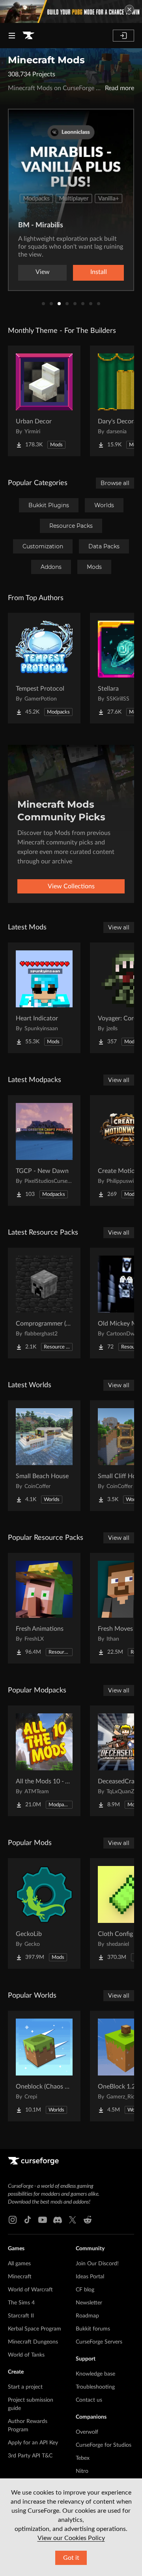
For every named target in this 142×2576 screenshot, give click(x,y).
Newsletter (89, 2303)
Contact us (89, 2400)
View (43, 272)
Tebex (83, 2458)
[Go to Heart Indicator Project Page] (44, 998)
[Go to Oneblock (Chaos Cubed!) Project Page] (44, 2066)
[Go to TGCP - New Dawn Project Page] (44, 1150)
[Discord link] (58, 2220)
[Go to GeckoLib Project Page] (44, 1913)
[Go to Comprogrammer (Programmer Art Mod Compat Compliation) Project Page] (44, 1303)
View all (119, 927)
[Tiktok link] (28, 2220)
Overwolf (87, 2432)
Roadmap (87, 2316)
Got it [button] (71, 2558)
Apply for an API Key (33, 2443)
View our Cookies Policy (71, 2538)
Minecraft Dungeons (33, 2342)
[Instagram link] (13, 2220)
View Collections (71, 886)
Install (99, 272)
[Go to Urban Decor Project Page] (44, 401)
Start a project (25, 2387)
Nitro (82, 2471)
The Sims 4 (21, 2303)
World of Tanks (26, 2355)
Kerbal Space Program (35, 2329)
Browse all (115, 483)
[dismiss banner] (129, 9)
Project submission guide (31, 2404)
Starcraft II (21, 2316)
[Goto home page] (28, 36)
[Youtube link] (43, 2220)
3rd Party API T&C (30, 2456)
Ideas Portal (90, 2277)
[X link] (73, 2220)
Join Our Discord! (97, 2264)
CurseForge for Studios (104, 2445)
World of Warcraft (30, 2290)
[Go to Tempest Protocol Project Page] (44, 668)
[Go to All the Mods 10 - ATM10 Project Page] (44, 1761)
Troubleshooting (95, 2387)
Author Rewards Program (28, 2426)
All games (19, 2264)
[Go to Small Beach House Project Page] (44, 1456)
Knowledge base (95, 2374)
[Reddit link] (88, 2220)
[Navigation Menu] (12, 36)
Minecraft (20, 2277)
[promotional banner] (71, 11)
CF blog (85, 2290)
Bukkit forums (93, 2329)
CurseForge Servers (99, 2342)
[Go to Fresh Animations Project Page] (44, 1608)
